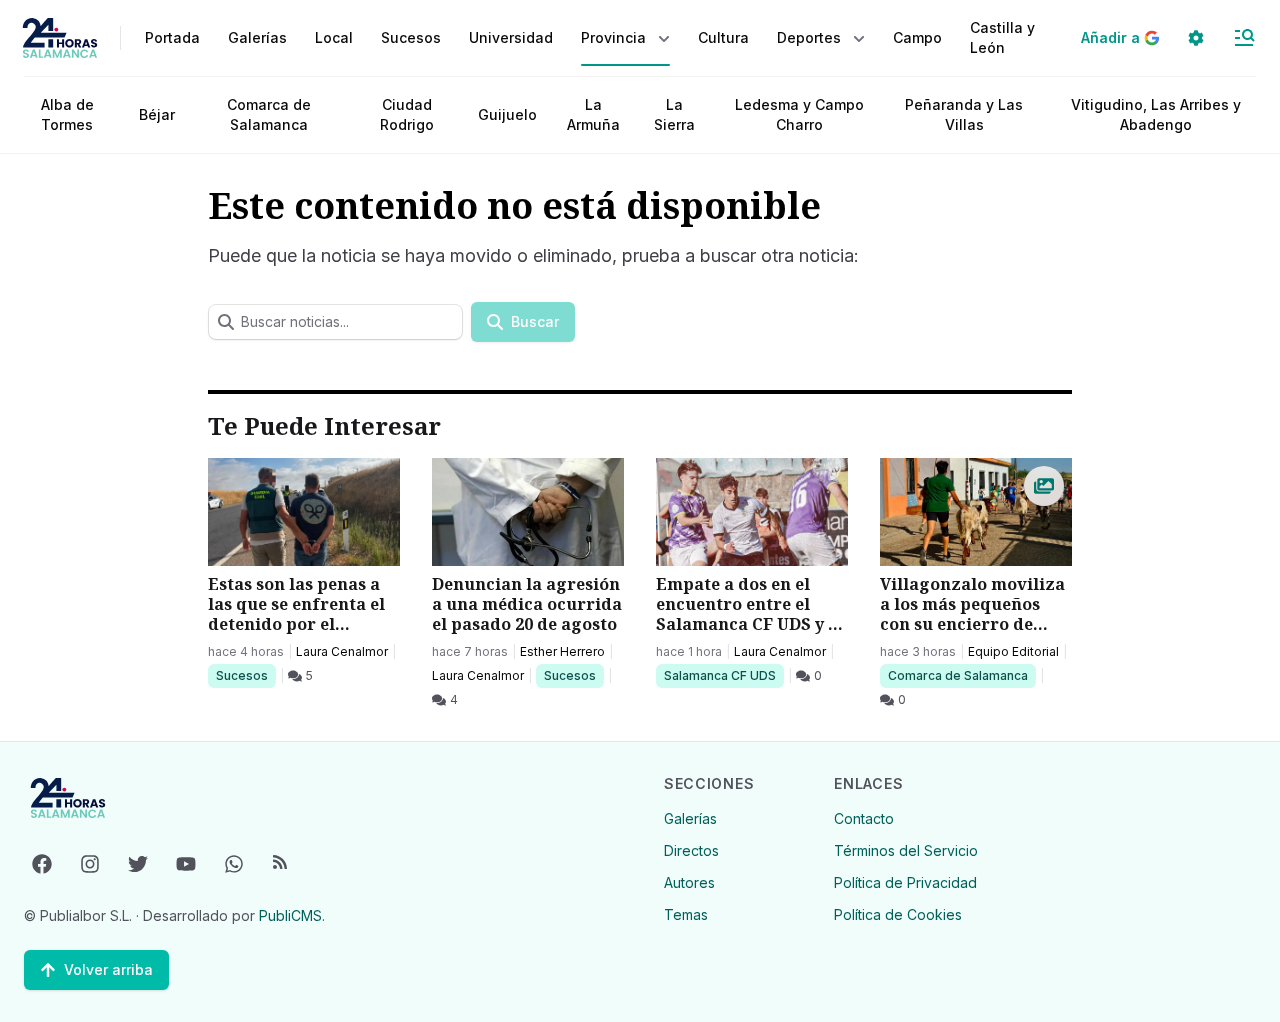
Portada (172, 37)
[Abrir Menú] (1244, 38)
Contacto (864, 818)
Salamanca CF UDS (719, 675)
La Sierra (674, 114)
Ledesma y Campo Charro (799, 114)
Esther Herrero (562, 651)
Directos (691, 850)
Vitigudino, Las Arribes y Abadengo (1156, 114)
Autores (689, 882)
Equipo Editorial (1013, 651)
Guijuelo (507, 114)
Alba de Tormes (67, 114)
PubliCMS (290, 915)
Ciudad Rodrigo (407, 114)
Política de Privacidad (905, 882)
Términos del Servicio (906, 850)
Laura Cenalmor (342, 651)
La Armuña (593, 114)
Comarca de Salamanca (269, 114)
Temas (686, 914)
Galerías (257, 37)
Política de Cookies (898, 914)
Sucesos (245, 675)
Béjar (157, 114)
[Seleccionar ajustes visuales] (1196, 38)
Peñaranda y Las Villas (964, 114)
